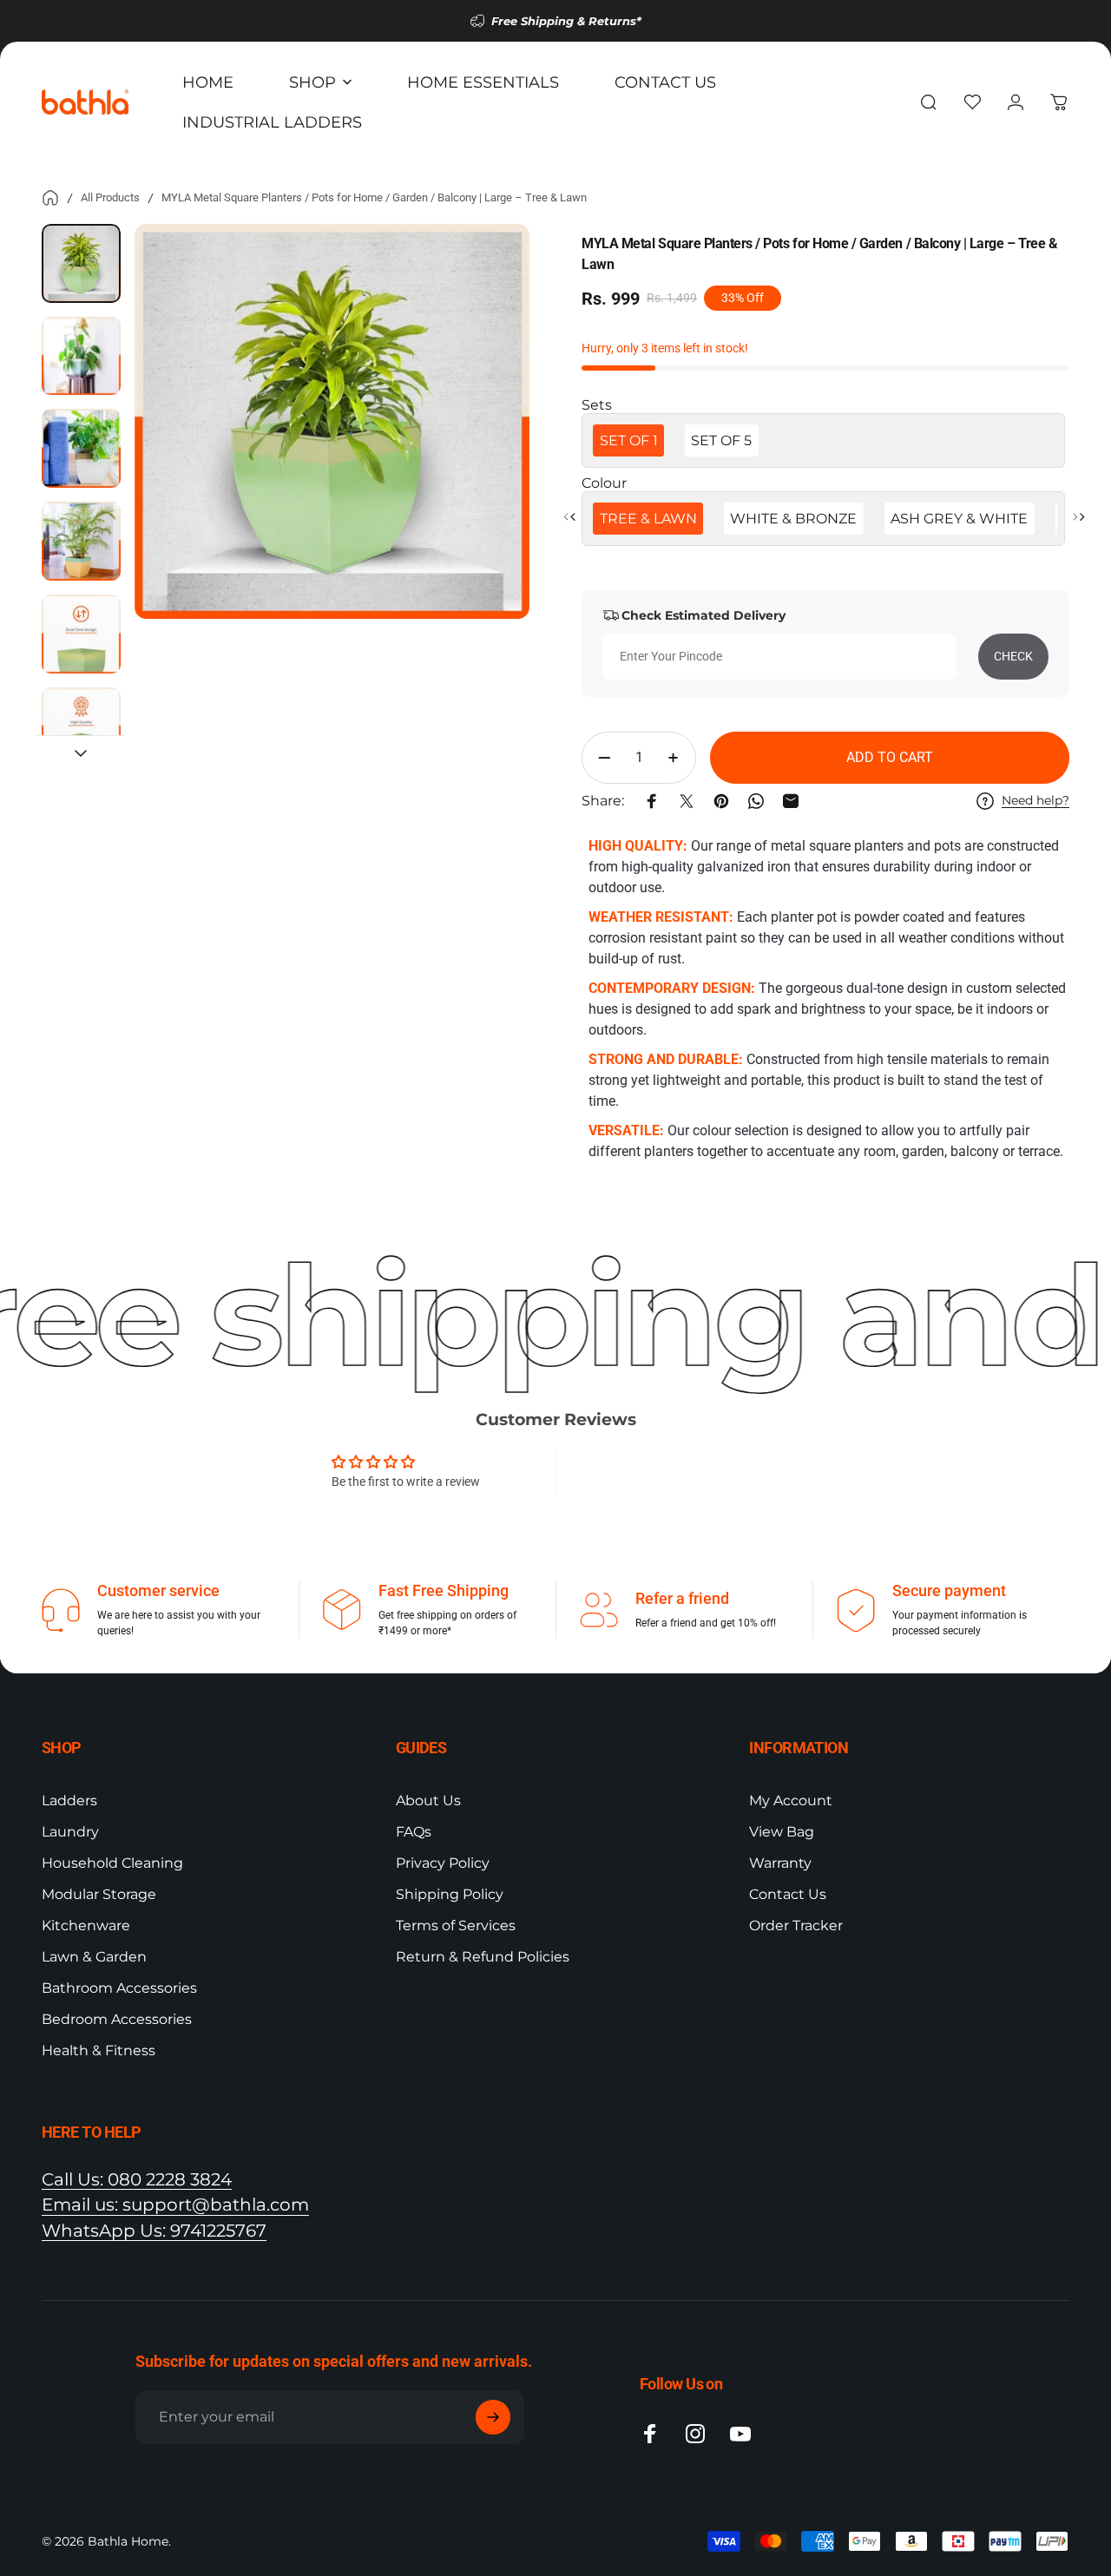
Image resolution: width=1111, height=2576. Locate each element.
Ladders (69, 1801)
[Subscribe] (493, 2417)
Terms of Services (456, 1925)
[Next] (484, 450)
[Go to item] (81, 263)
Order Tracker (796, 1925)
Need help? (1035, 801)
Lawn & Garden (94, 1957)
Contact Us (788, 1894)
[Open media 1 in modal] (332, 421)
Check (1013, 656)
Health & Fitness (99, 2050)
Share (20, 1188)
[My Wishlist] (972, 102)
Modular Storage (99, 1894)
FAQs (414, 1832)
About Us (428, 1801)
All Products (110, 197)
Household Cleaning (112, 1863)
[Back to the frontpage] (50, 198)
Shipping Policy (450, 1894)
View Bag (782, 1832)
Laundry (70, 1832)
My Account (791, 1801)
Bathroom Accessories (119, 1988)
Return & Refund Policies (483, 1957)
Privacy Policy (443, 1863)
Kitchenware (86, 1925)
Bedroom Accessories (117, 2019)
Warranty (780, 1863)
